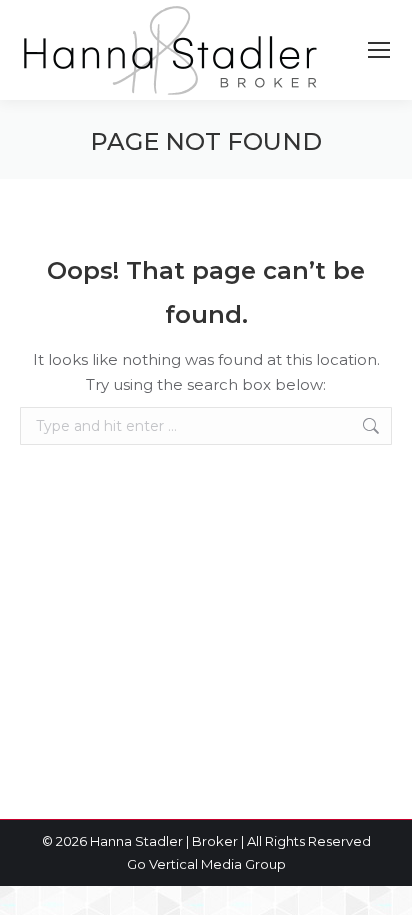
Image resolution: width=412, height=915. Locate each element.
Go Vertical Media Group (206, 864)
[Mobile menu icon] (379, 50)
